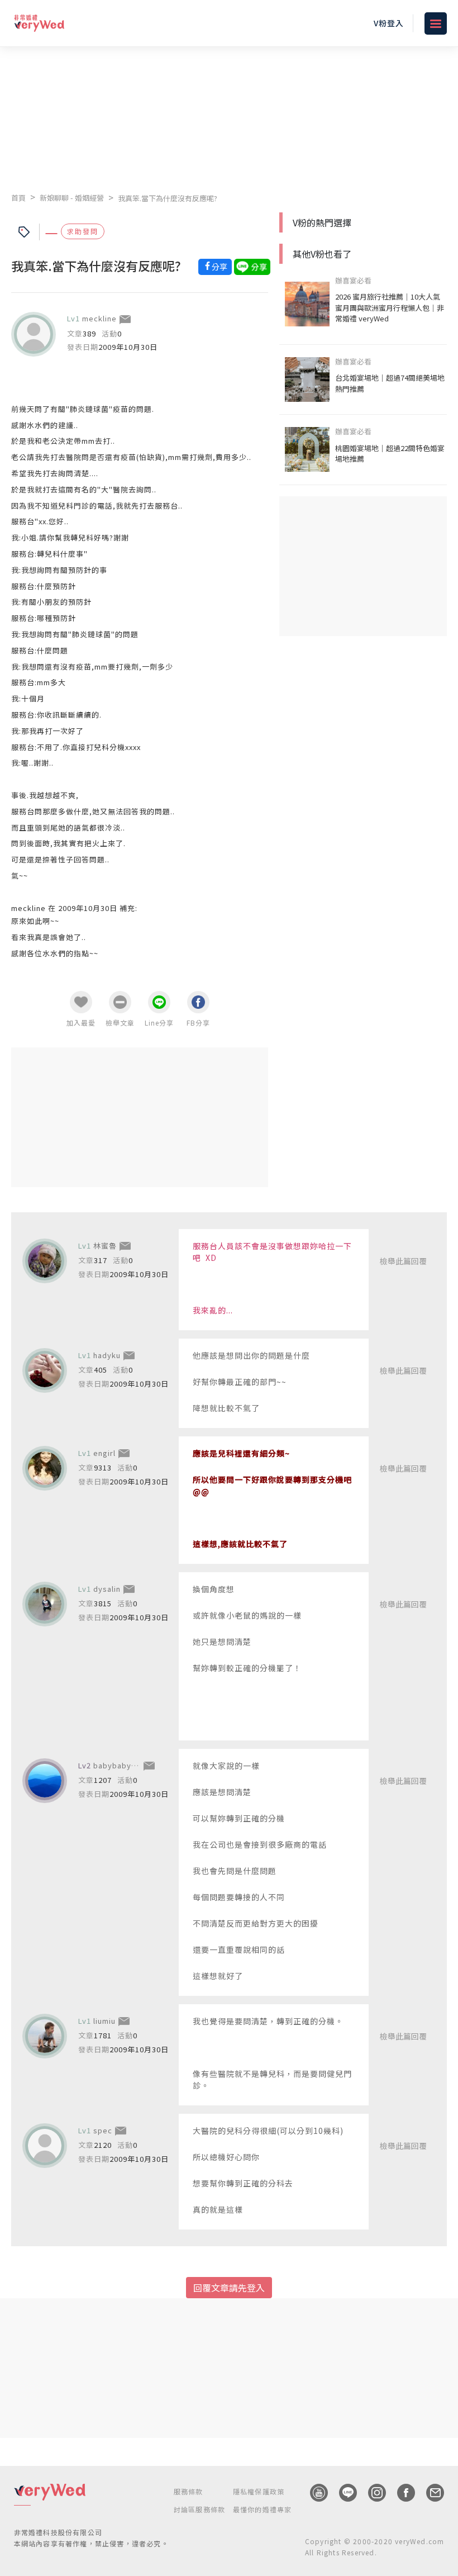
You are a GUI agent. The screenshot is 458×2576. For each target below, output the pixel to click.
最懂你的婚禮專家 (263, 2509)
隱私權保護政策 (259, 2491)
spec (103, 2130)
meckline (99, 318)
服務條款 (189, 2491)
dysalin (107, 1589)
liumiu (104, 2021)
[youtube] (313, 2493)
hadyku (107, 1355)
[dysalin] (45, 1604)
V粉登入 (389, 23)
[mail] (430, 2493)
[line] (342, 2493)
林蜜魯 (105, 1246)
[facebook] (400, 2493)
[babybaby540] (45, 1781)
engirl (104, 1453)
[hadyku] (45, 1370)
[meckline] (34, 334)
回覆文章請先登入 (229, 2288)
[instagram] (371, 2493)
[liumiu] (45, 2036)
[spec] (45, 2146)
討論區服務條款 (199, 2509)
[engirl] (45, 1468)
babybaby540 (119, 1765)
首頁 (18, 198)
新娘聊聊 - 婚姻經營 (72, 198)
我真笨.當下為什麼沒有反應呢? (168, 198)
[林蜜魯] (45, 1261)
